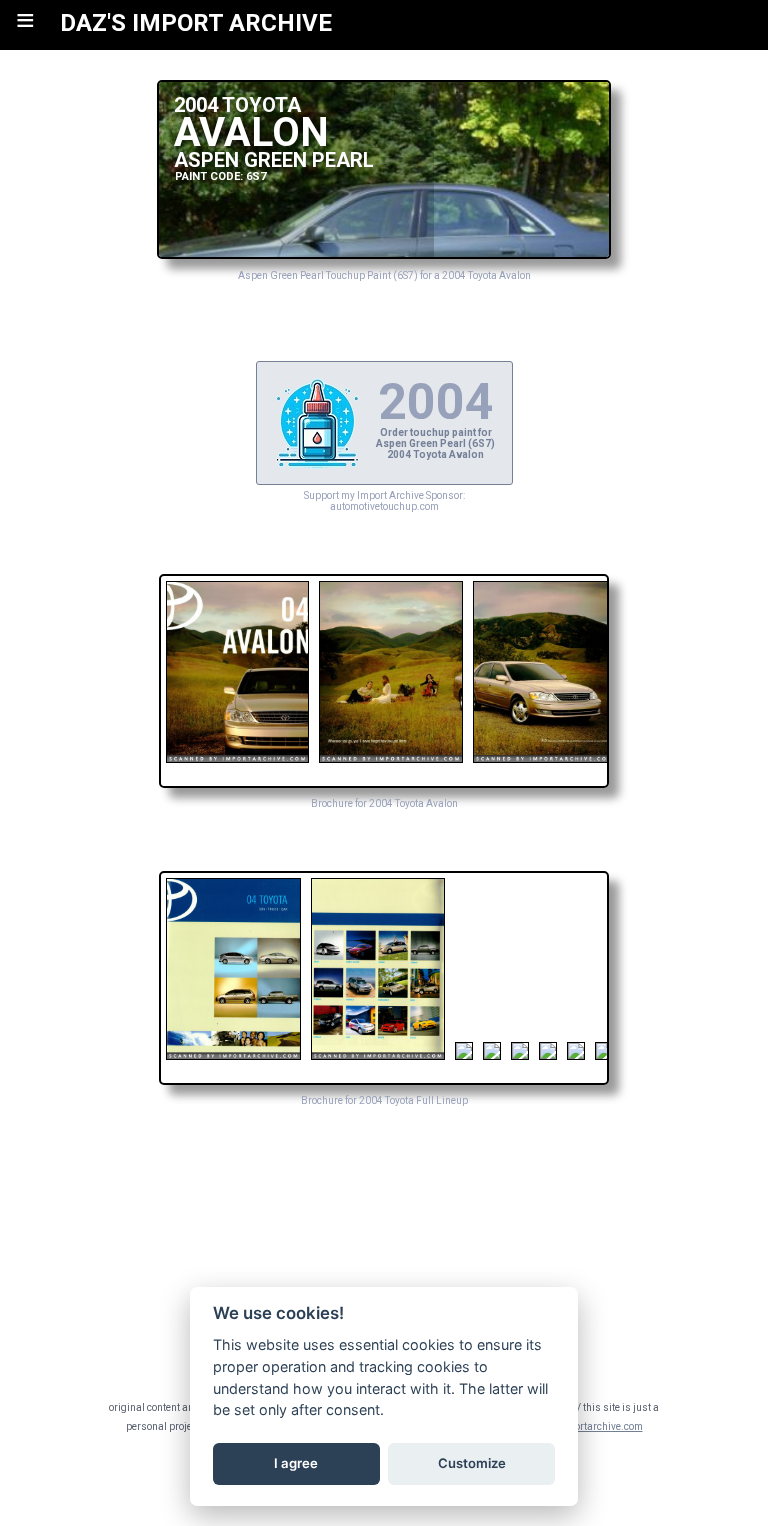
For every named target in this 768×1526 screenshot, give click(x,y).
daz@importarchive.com (586, 1426)
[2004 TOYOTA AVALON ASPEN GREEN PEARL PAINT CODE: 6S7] (384, 253)
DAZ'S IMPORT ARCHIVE (196, 23)
